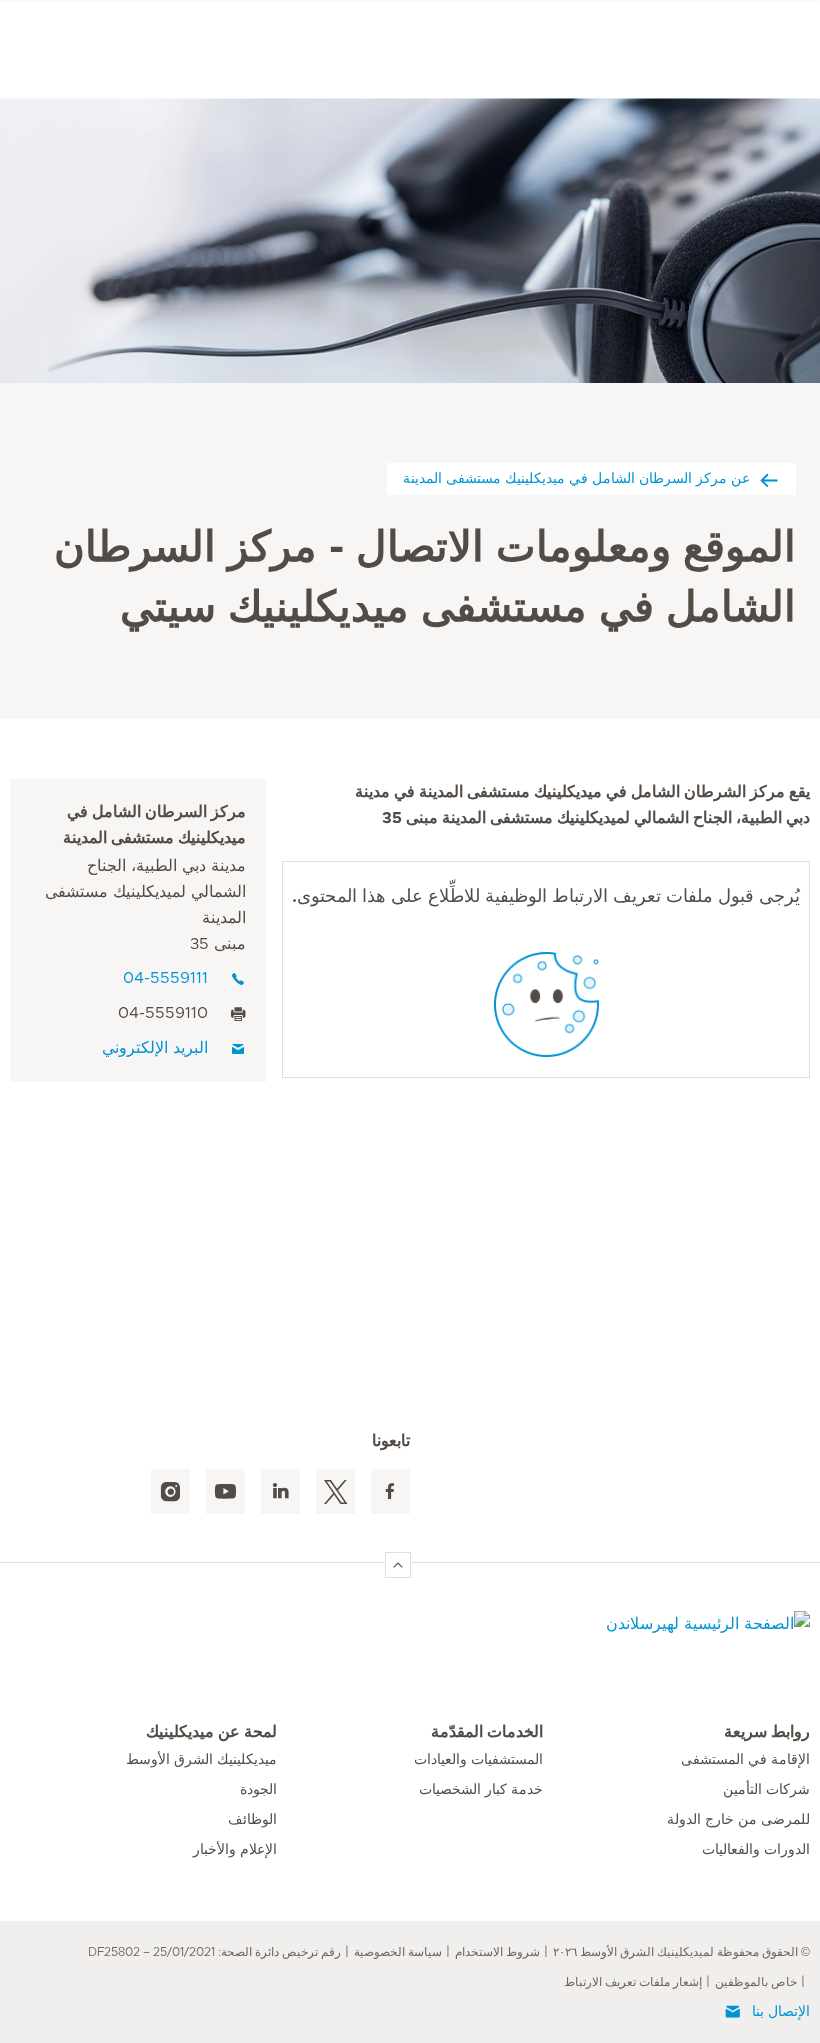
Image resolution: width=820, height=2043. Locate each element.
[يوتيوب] (225, 1491)
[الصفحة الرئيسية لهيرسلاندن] (635, 1636)
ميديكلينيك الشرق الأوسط (201, 1760)
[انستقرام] (170, 1491)
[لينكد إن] (280, 1491)
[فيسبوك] (390, 1491)
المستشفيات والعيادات (478, 1760)
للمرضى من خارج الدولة (738, 1820)
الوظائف (252, 1820)
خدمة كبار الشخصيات (481, 1790)
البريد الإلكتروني (155, 1048)
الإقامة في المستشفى (745, 1760)
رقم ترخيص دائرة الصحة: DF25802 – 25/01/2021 (214, 1952)
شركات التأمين (766, 1790)
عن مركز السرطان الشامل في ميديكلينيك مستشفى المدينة (576, 478)
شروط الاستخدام (497, 1952)
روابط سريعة (767, 1732)
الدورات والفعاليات (756, 1850)
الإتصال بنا (781, 2012)
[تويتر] (335, 1491)
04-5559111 (165, 978)
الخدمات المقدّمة (487, 1732)
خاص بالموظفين (756, 1982)
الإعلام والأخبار (235, 1850)
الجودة (258, 1790)
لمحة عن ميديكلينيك (211, 1732)
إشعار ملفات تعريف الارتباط (633, 1982)
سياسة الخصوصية (398, 1952)
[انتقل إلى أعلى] (398, 1565)
